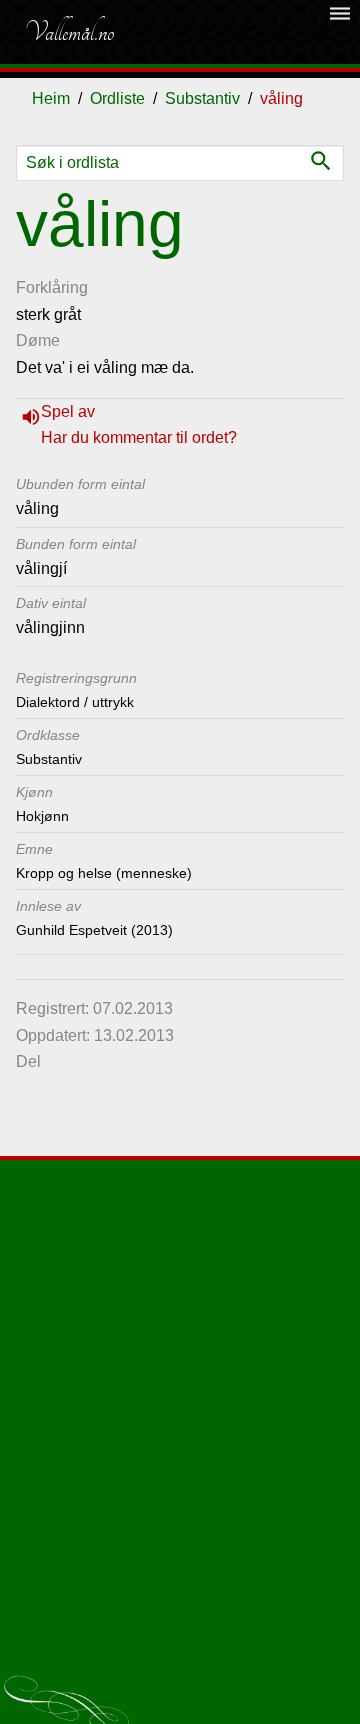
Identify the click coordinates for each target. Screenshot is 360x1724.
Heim (51, 98)
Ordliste (117, 98)
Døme (38, 340)
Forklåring (52, 287)
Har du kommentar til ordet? (139, 437)
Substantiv (202, 98)
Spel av (68, 411)
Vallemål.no (69, 32)
